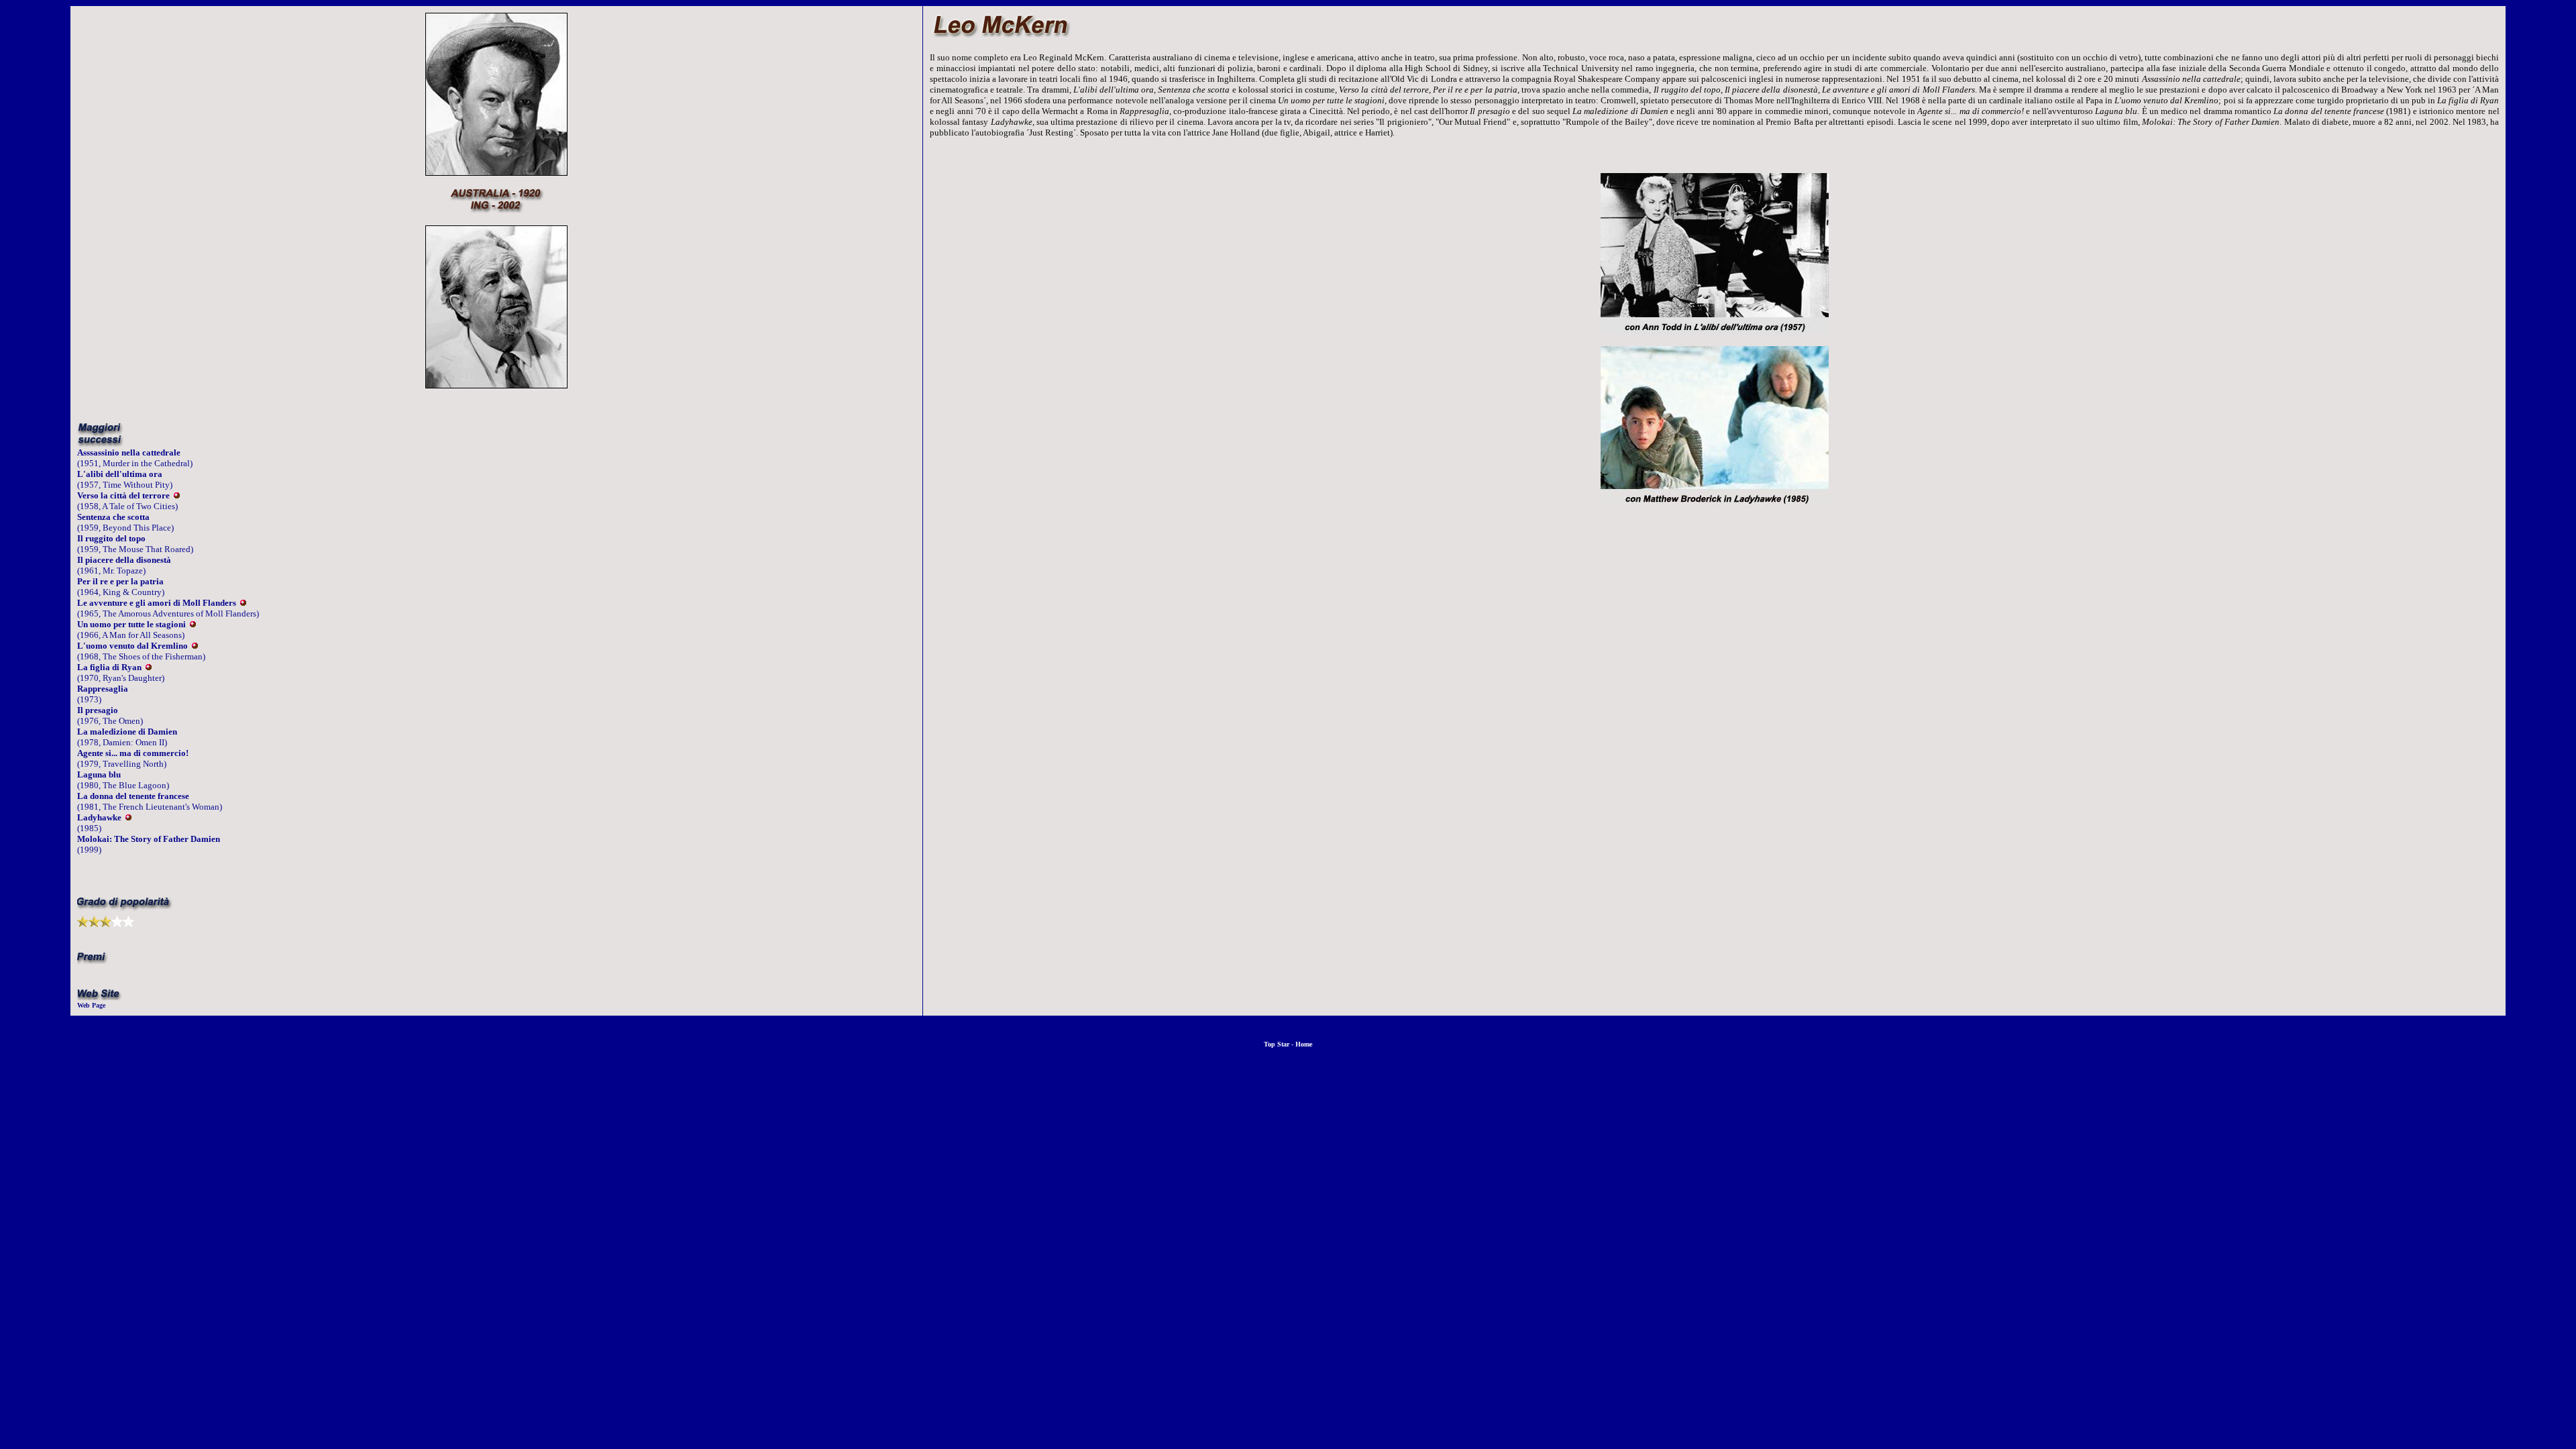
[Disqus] (1714, 711)
